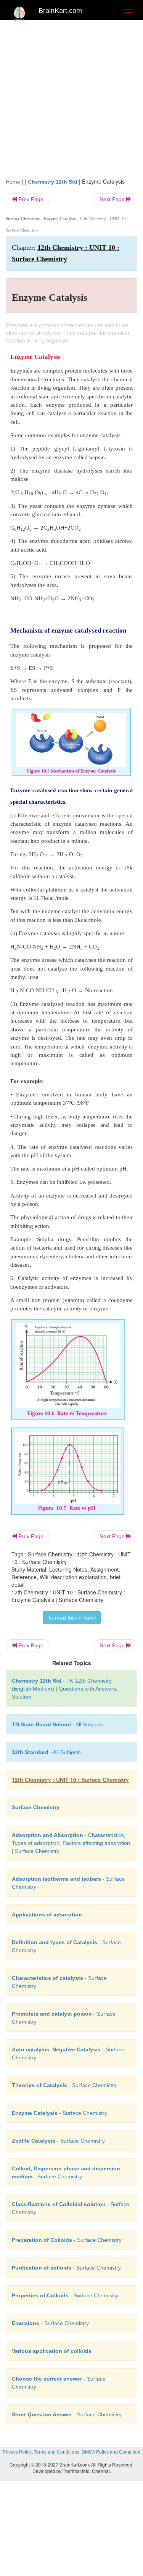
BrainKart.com (60, 11)
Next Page (113, 199)
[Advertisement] (71, 102)
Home (13, 182)
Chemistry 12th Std (53, 182)
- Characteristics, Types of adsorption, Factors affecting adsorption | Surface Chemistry (71, 1843)
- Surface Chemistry (64, 2085)
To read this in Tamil (72, 1618)
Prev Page (30, 199)
